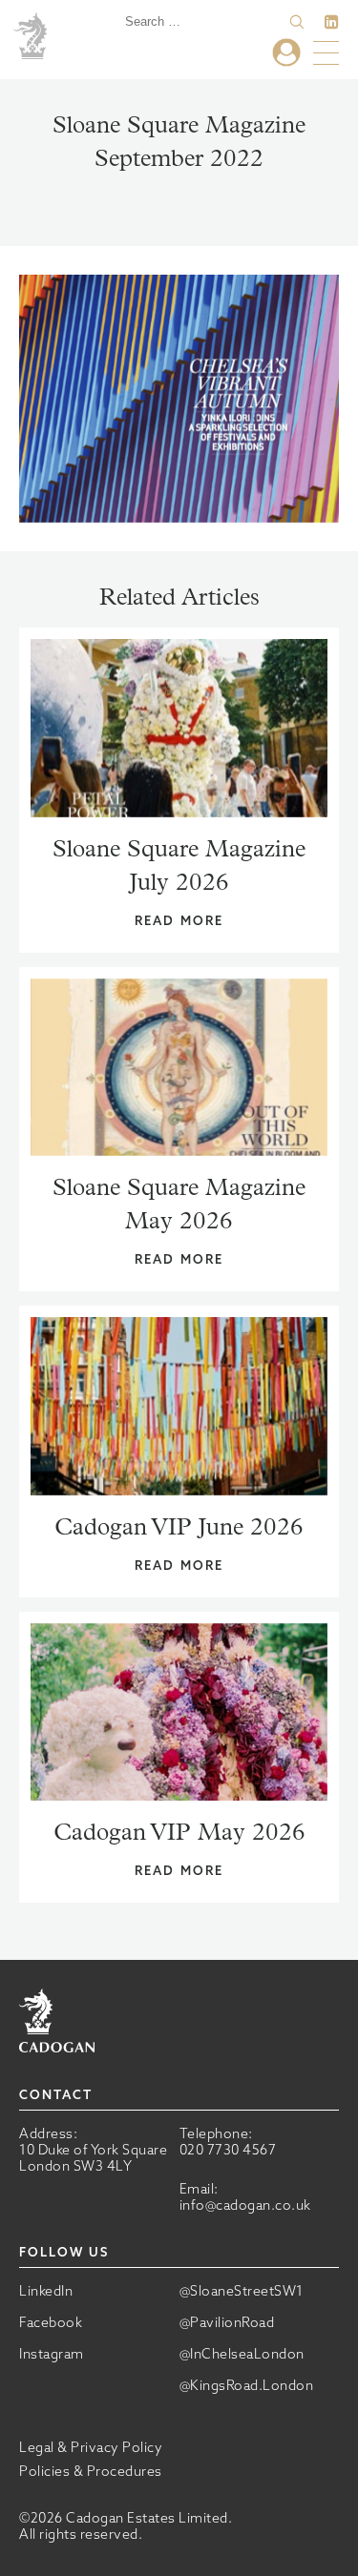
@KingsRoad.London (247, 2386)
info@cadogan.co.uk (245, 2205)
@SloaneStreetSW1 (242, 2291)
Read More (179, 921)
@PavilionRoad (227, 2323)
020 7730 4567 (228, 2150)
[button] (297, 22)
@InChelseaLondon (242, 2354)
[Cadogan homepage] (33, 37)
